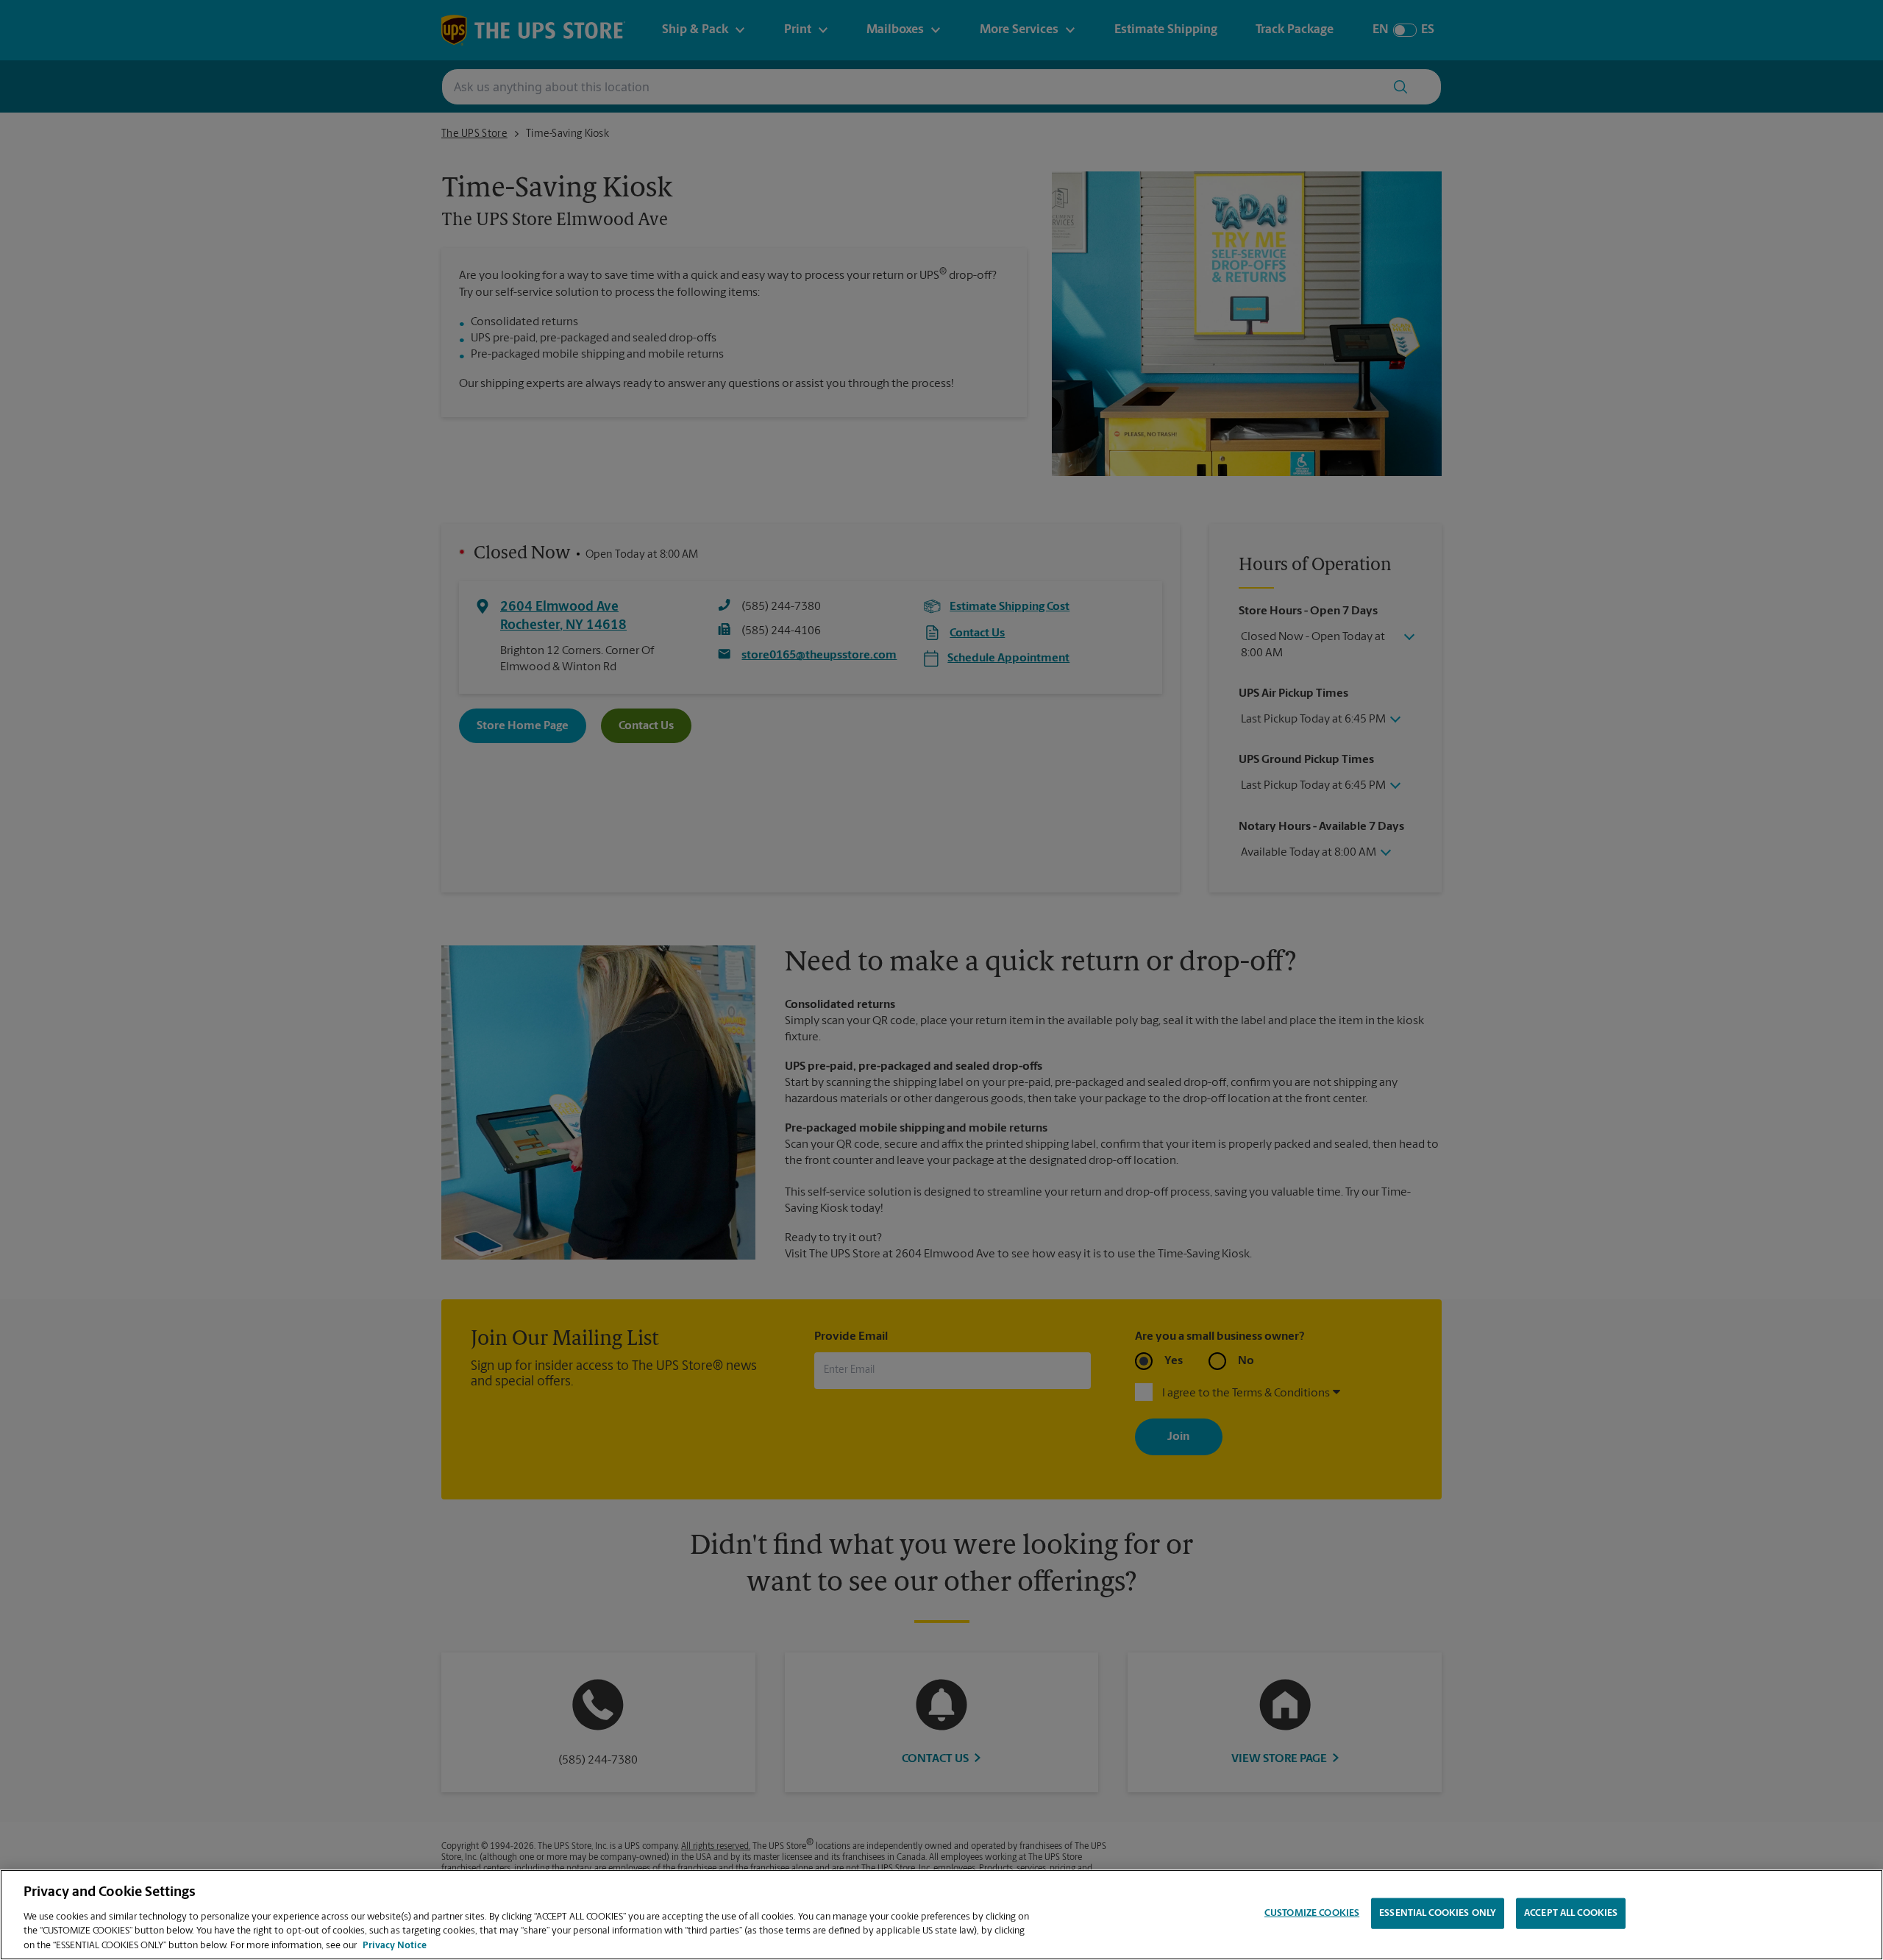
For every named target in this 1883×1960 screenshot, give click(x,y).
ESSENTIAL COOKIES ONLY (1438, 1913)
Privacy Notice (395, 1945)
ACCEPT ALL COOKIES (1571, 1913)
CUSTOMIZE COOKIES (1312, 1913)
